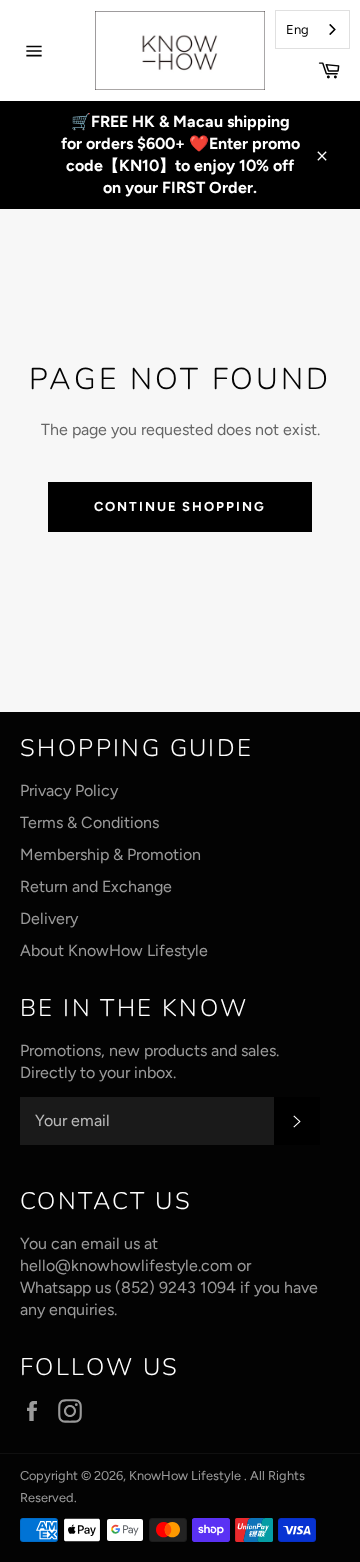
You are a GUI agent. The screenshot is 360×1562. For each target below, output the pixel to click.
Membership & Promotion (110, 854)
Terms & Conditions (89, 822)
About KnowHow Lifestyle (114, 950)
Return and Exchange (96, 886)
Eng (297, 29)
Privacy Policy (69, 790)
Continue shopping (180, 506)
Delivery (49, 918)
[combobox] (312, 29)
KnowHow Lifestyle (186, 1475)
